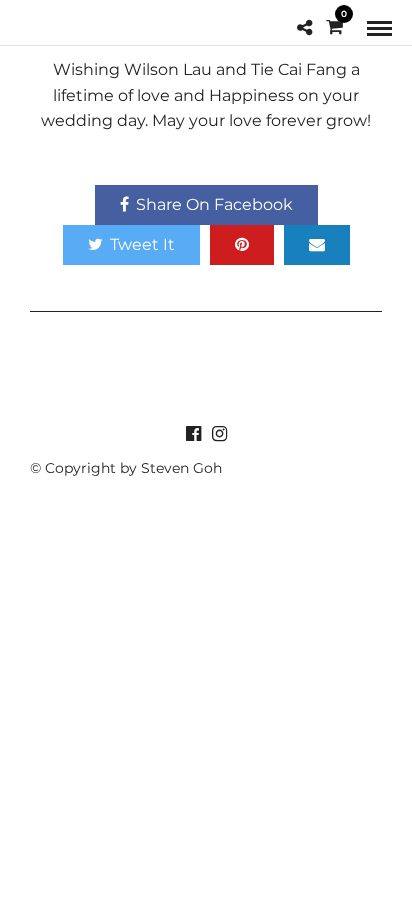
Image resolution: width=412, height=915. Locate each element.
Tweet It (142, 244)
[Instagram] (219, 434)
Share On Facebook (214, 204)
